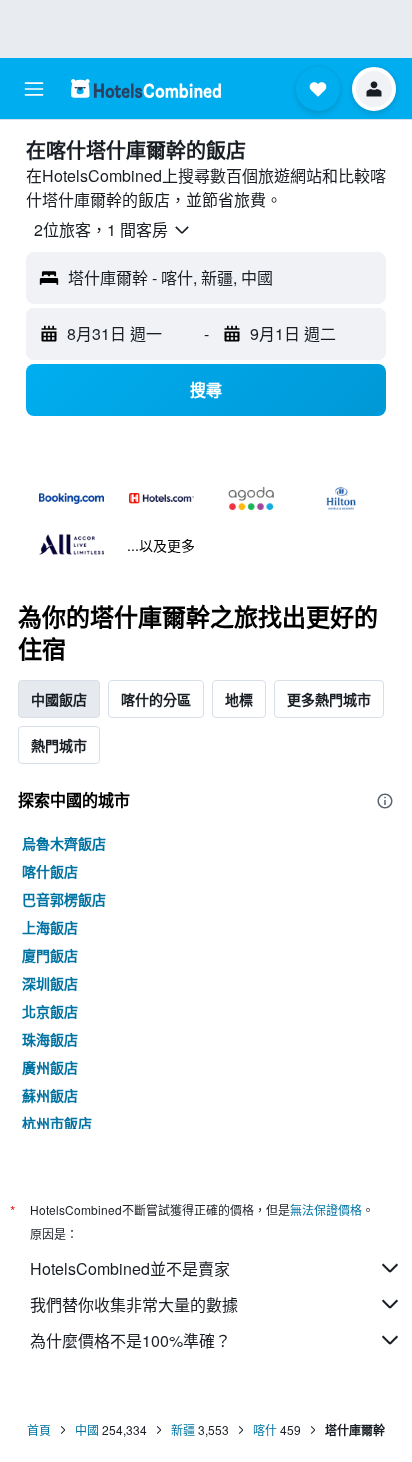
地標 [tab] (239, 699)
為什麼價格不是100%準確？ (130, 1340)
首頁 (39, 1429)
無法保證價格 (326, 1209)
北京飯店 (50, 1011)
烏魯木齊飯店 (64, 843)
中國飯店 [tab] (59, 699)
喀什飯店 (50, 871)
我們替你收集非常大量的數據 (134, 1304)
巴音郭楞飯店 (64, 899)
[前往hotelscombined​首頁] (146, 88)
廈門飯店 (50, 955)
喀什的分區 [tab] (156, 699)
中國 (87, 1429)
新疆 (183, 1429)
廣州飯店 (50, 1067)
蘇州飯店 (50, 1095)
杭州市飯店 (57, 1123)
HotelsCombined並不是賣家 (130, 1268)
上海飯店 (50, 927)
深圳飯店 (50, 983)
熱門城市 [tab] (59, 745)
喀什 (265, 1429)
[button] (34, 89)
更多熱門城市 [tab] (329, 699)
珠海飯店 (50, 1039)
